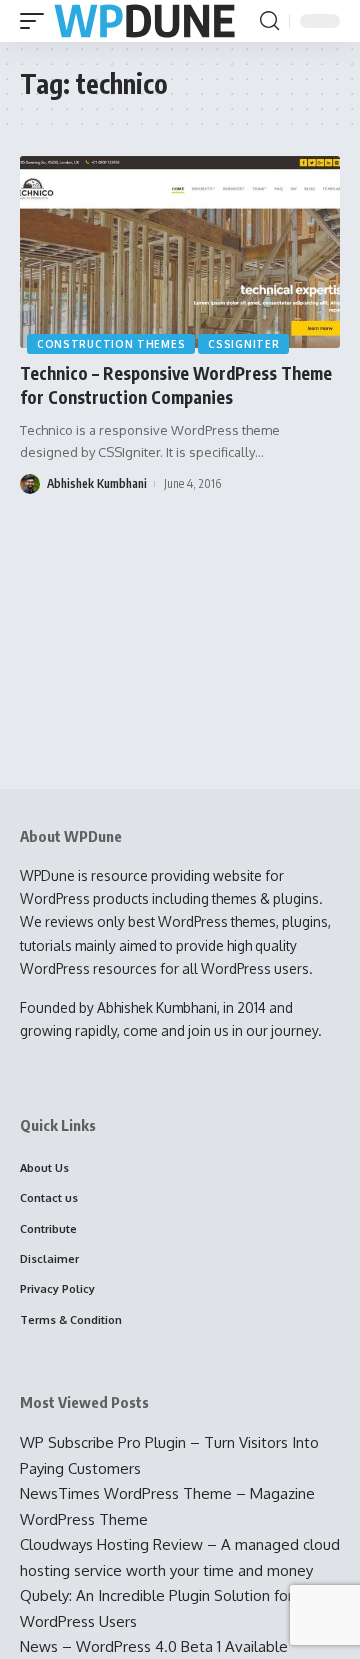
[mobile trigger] (37, 21)
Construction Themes (111, 344)
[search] (269, 21)
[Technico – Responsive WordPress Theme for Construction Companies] (180, 252)
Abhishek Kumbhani (97, 483)
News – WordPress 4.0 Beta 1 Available (154, 1646)
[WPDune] (144, 21)
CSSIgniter (243, 344)
